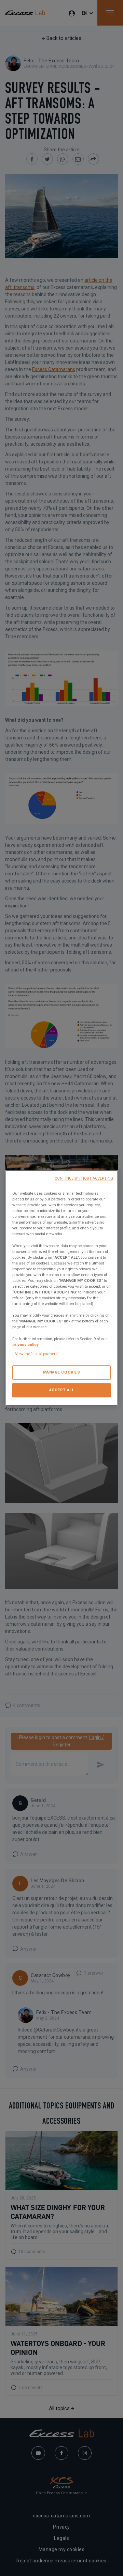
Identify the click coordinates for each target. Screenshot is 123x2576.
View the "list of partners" (37, 1354)
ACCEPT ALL (62, 1390)
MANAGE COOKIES (62, 1372)
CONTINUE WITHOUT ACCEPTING (84, 1178)
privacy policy (25, 1345)
